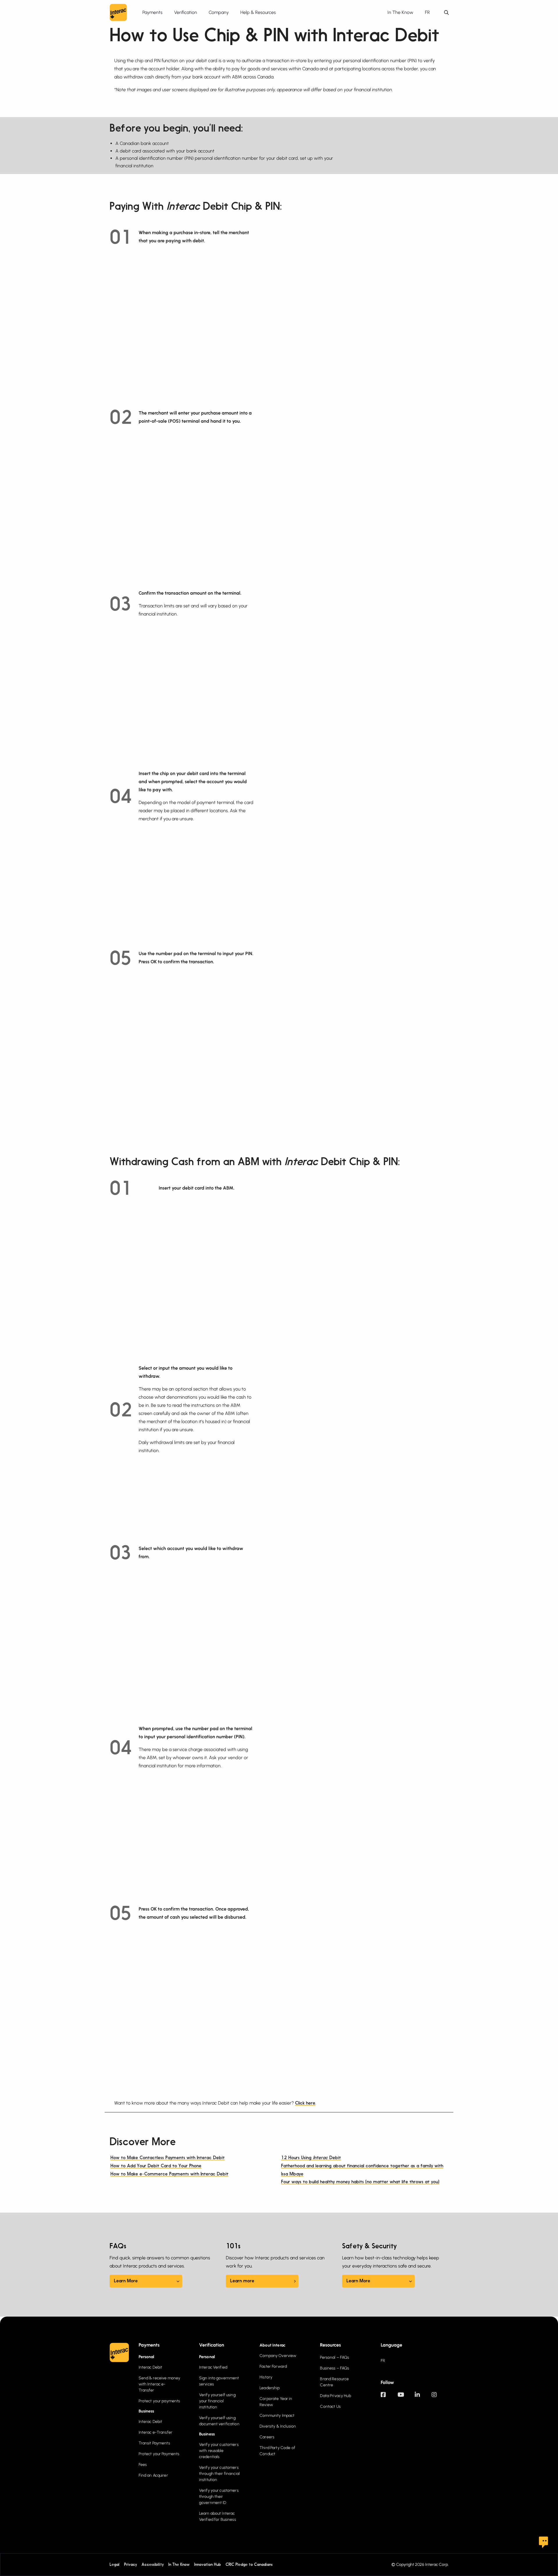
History (266, 2377)
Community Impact (277, 2416)
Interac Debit (151, 2367)
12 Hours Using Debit (311, 2158)
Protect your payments (159, 2401)
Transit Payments (154, 2443)
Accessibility (153, 2565)
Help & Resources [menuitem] (258, 12)
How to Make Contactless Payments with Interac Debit (168, 2158)
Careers (267, 2437)
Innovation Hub (208, 2565)
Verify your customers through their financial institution (219, 2474)
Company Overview (278, 2356)
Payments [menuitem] (152, 12)
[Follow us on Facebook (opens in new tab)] (389, 2397)
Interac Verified (213, 2367)
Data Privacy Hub (335, 2396)
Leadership (270, 2388)
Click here (305, 2103)
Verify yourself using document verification (219, 2421)
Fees (143, 2465)
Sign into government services (219, 2381)
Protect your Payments (159, 2454)
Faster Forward (273, 2366)
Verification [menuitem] (186, 12)
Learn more (242, 2281)
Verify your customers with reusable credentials (219, 2451)
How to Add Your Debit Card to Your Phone (156, 2166)
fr (427, 12)
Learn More (126, 2281)
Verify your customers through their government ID (219, 2497)
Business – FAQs (335, 2368)
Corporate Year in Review (276, 2402)
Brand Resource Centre (334, 2382)
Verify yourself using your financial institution (217, 2401)
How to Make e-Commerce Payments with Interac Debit (169, 2174)
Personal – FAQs (335, 2357)
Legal (115, 2565)
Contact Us (330, 2407)
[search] (446, 13)
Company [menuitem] (219, 12)
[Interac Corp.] (118, 12)
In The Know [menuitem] (400, 12)
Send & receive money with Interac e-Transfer (160, 2384)
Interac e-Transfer (156, 2432)
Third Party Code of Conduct (277, 2451)
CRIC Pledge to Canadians (249, 2565)
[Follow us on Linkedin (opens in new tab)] (423, 2397)
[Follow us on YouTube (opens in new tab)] (406, 2397)
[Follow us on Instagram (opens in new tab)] (440, 2397)
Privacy (130, 2565)
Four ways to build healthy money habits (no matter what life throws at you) (360, 2182)
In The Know (179, 2565)
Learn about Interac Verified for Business (218, 2516)
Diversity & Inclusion (278, 2426)
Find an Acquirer (153, 2475)
